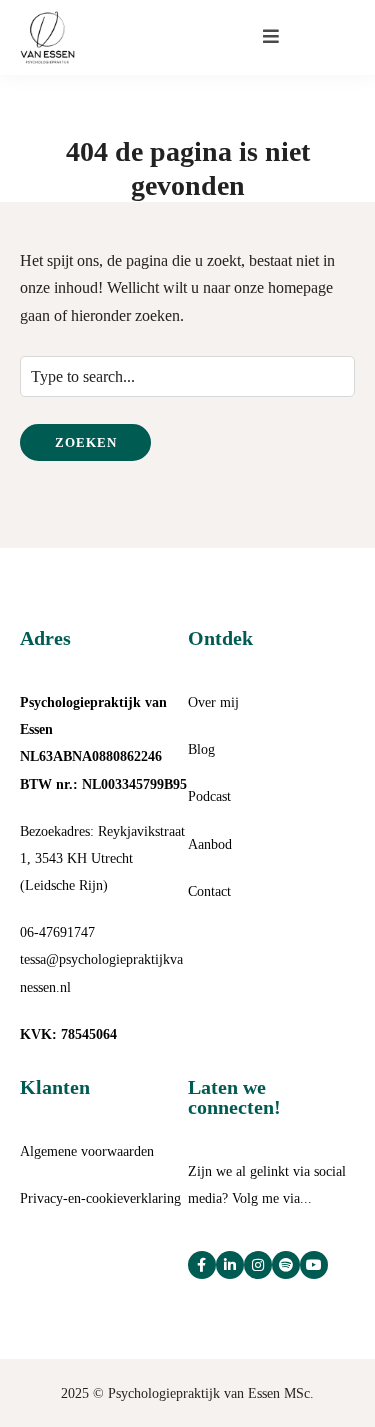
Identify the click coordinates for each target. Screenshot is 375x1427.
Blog (201, 749)
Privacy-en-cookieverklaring (100, 1198)
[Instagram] (258, 1265)
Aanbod (210, 844)
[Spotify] (286, 1265)
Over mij (213, 702)
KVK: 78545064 (68, 1034)
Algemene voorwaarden (87, 1151)
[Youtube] (314, 1265)
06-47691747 (57, 932)
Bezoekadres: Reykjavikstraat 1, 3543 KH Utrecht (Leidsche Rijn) (102, 858)
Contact (209, 891)
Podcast (209, 796)
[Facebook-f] (202, 1265)
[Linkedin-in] (230, 1265)
